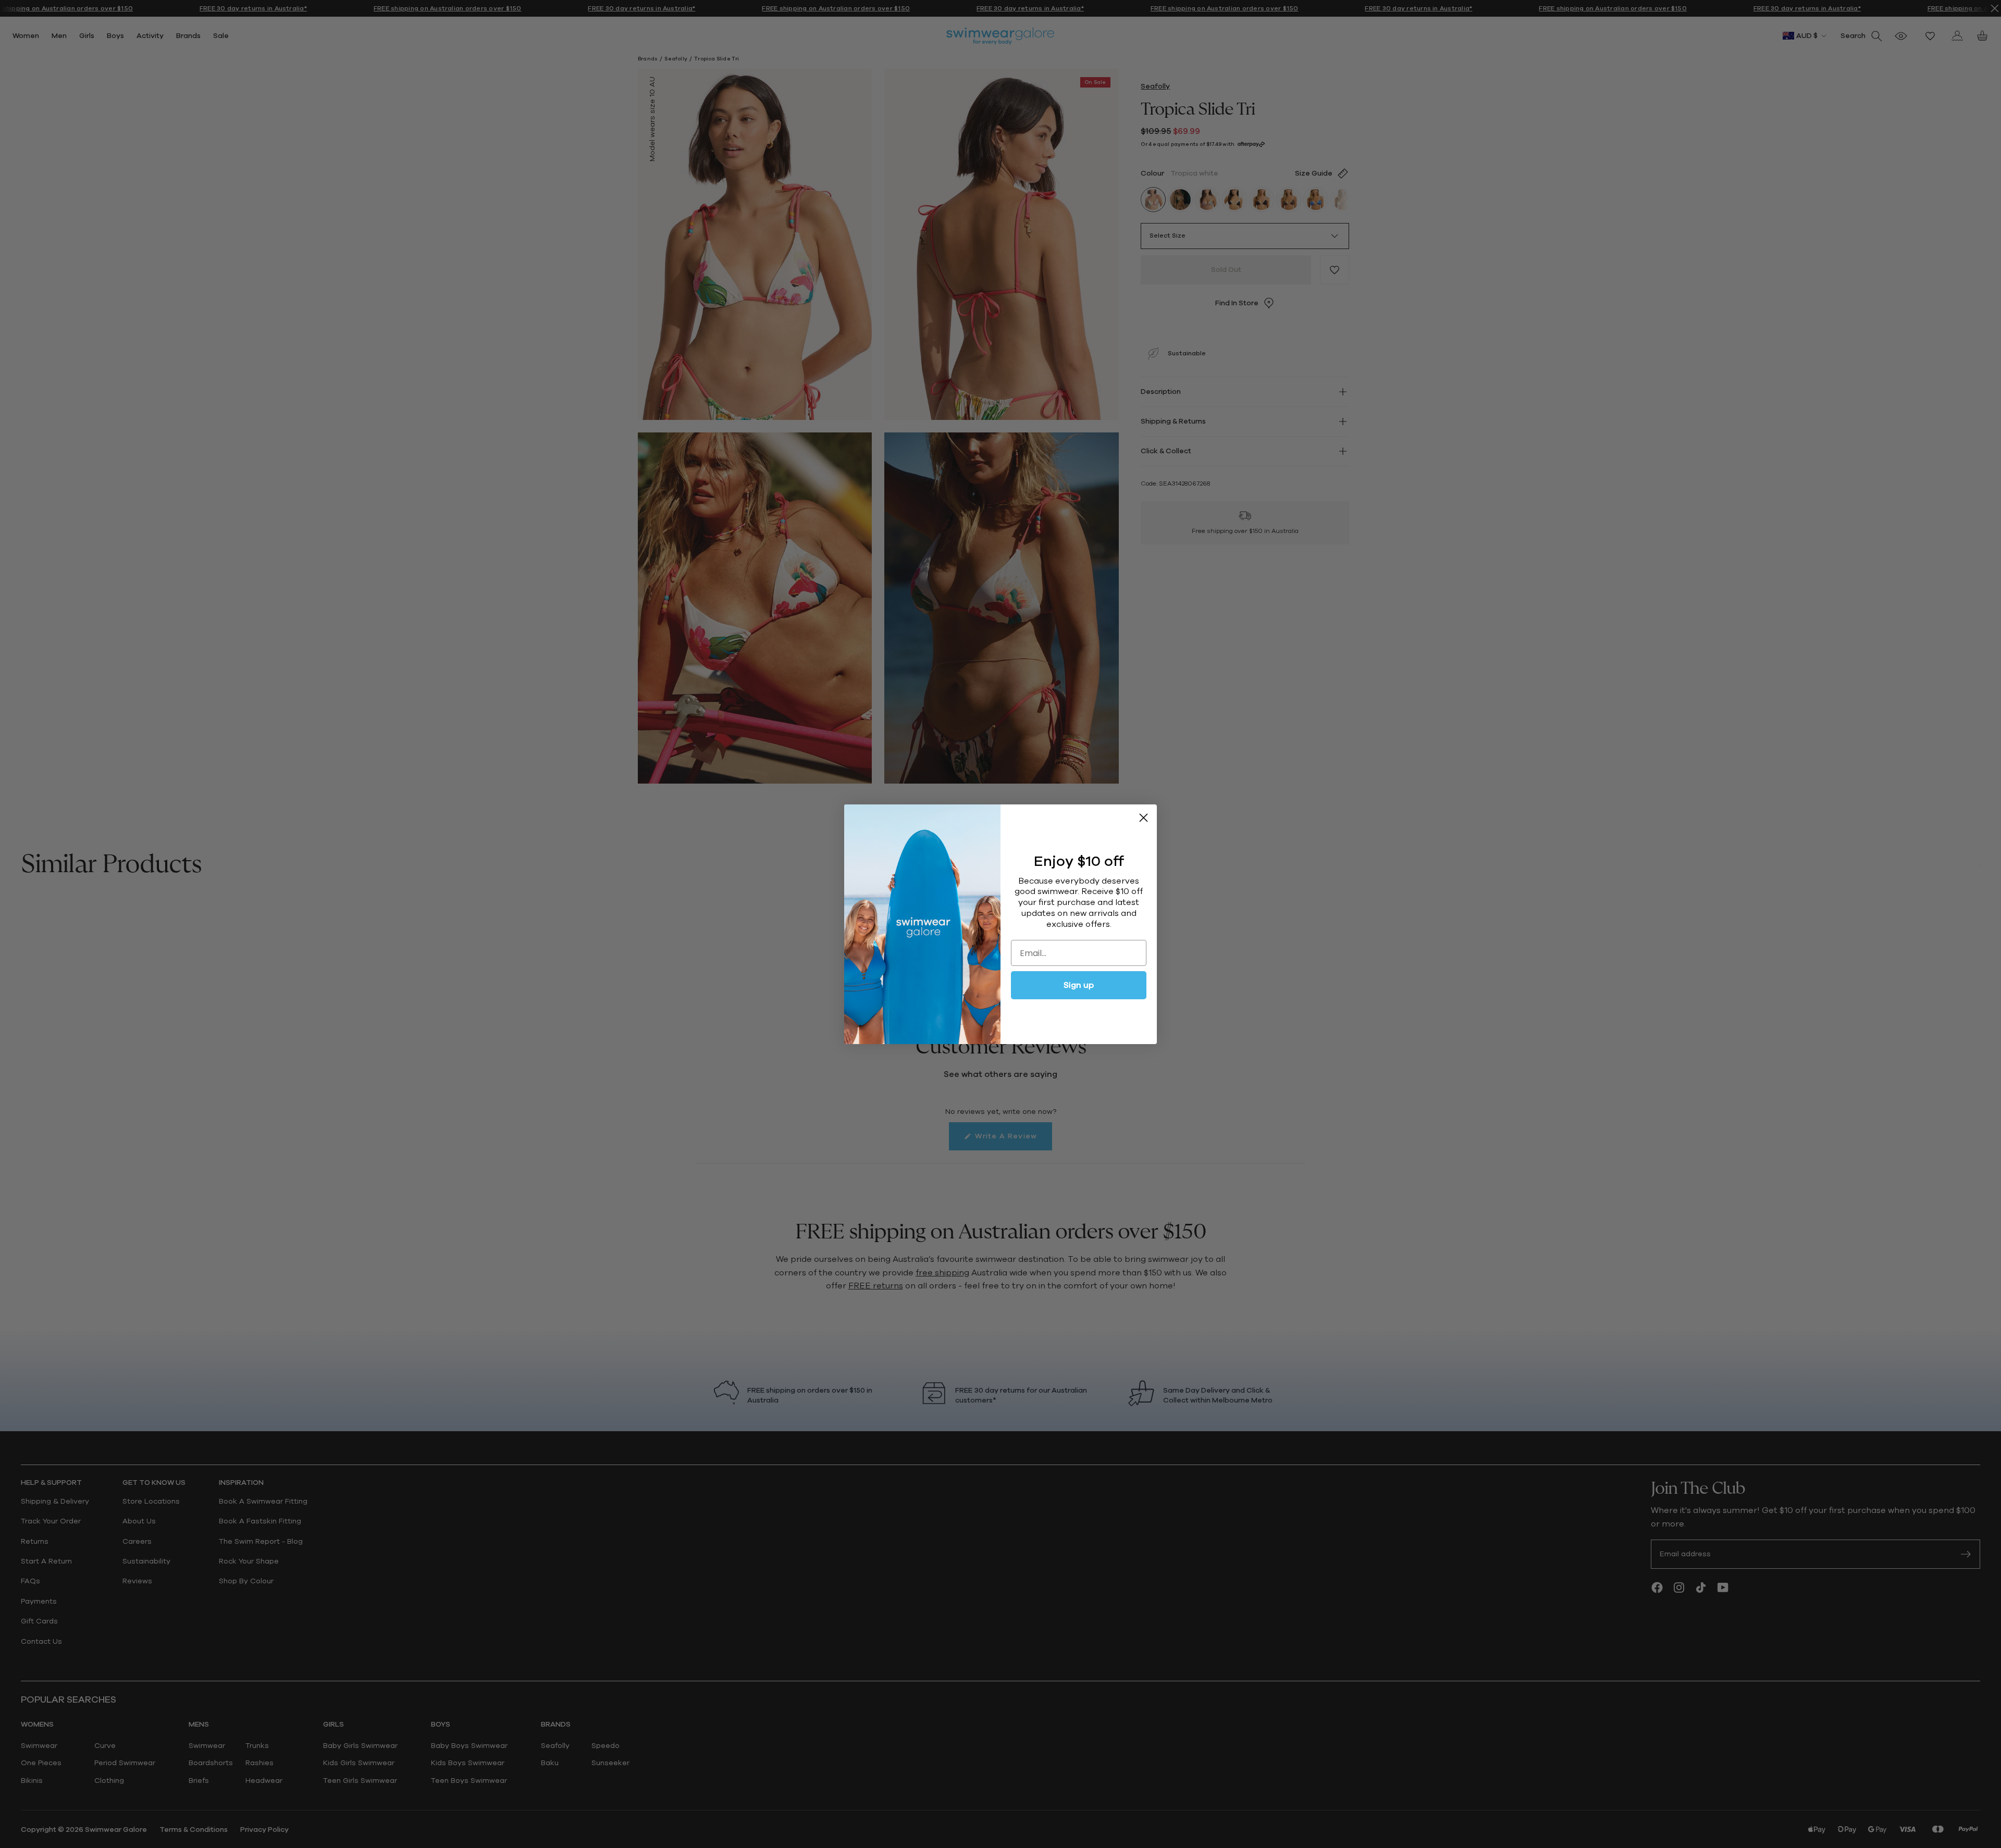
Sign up (1079, 985)
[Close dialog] (1144, 818)
